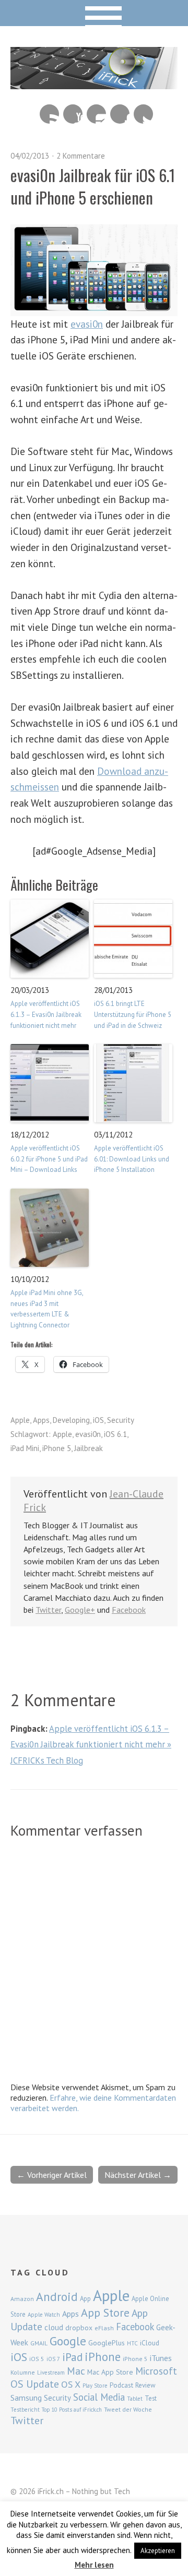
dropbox (79, 2328)
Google (68, 2341)
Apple (20, 1420)
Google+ (80, 1610)
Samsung (26, 2398)
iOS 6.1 (115, 1434)
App (85, 2299)
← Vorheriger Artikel (52, 2175)
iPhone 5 (57, 1448)
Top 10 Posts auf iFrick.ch (72, 2410)
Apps (41, 1420)
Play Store (95, 2386)
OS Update (35, 2384)
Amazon (22, 2299)
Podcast (121, 2385)
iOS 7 (53, 2359)
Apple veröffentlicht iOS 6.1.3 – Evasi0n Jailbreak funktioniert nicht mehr (46, 1015)
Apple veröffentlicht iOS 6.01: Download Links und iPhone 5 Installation (132, 1159)
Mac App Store (110, 2372)
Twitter (143, 114)
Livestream (51, 2373)
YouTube (73, 114)
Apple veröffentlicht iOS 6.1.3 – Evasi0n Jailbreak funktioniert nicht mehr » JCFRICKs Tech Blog (91, 1744)
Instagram (96, 114)
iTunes (161, 2358)
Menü (94, 13)
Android (57, 2296)
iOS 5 (37, 2359)
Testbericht (25, 2410)
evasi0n (87, 324)
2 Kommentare (81, 156)
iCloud (150, 2343)
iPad (72, 2357)
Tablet (135, 2399)
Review (145, 2385)
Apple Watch (44, 2315)
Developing (71, 1420)
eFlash (104, 2328)
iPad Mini (25, 1448)
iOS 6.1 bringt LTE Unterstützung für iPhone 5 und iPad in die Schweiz (133, 1015)
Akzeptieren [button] (158, 2551)
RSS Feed (49, 114)
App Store (105, 2313)
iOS (98, 1420)
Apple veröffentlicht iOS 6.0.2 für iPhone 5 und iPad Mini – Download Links (49, 1159)
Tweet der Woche (128, 2409)
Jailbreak (89, 1448)
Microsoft (156, 2371)
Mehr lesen (94, 2565)
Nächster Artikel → (138, 2175)
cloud (54, 2327)
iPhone (103, 2357)
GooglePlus (107, 2343)
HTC (132, 2343)
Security (121, 1420)
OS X (71, 2384)
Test (151, 2398)
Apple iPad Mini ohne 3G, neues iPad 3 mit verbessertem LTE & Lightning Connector (47, 1309)
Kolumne (23, 2372)
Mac (76, 2371)
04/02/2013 (30, 156)
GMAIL (39, 2343)
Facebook (120, 114)
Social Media (99, 2397)
